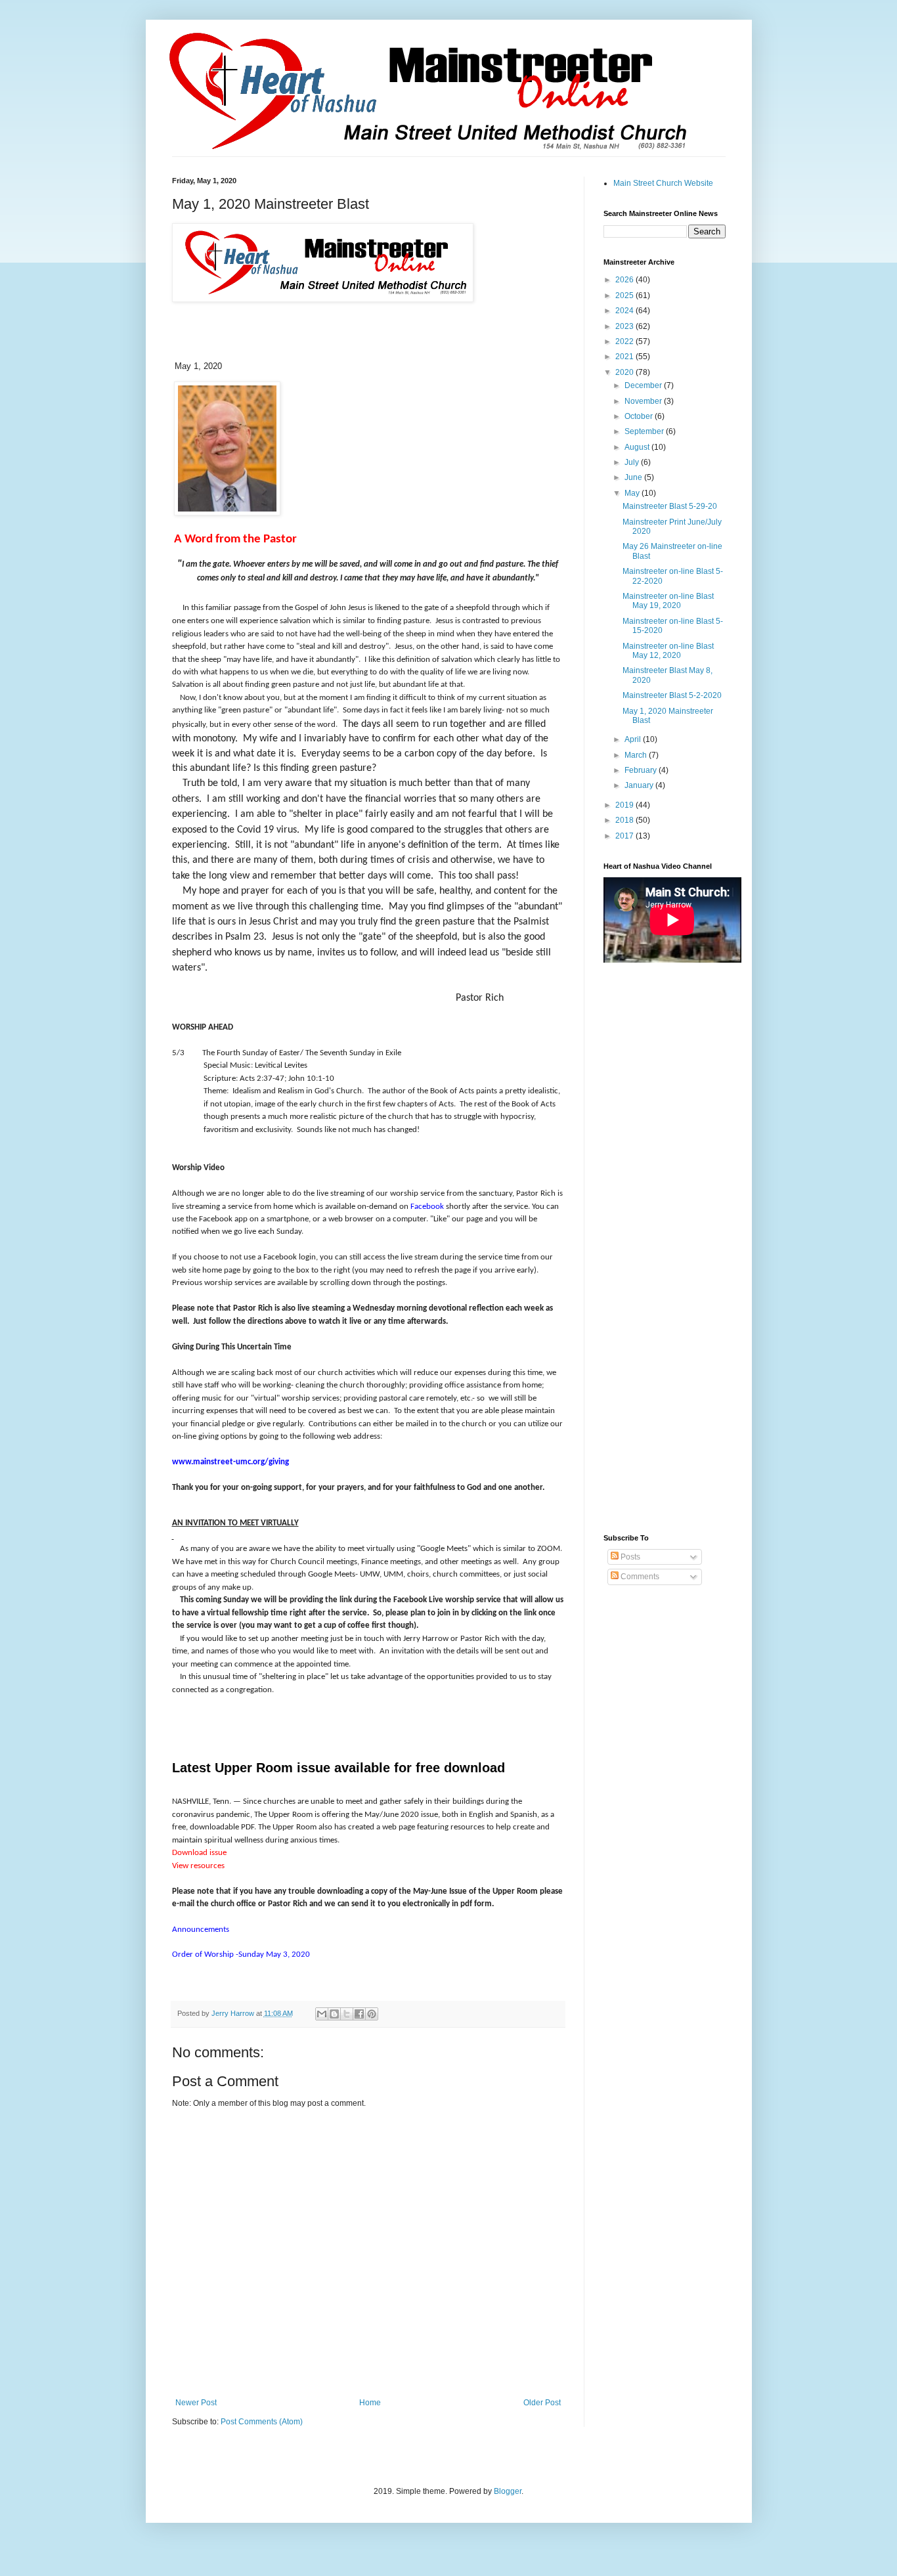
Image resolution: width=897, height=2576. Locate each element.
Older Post (542, 2403)
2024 (625, 311)
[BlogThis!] (334, 2014)
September (645, 431)
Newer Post (196, 2403)
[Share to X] (347, 2014)
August (638, 447)
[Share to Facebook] (359, 2014)
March (637, 755)
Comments (639, 1577)
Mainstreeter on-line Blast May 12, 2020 (668, 651)
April (634, 739)
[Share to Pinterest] (372, 2014)
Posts (629, 1557)
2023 (625, 326)
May (633, 493)
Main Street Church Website (663, 183)
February (642, 770)
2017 (625, 836)
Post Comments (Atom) (262, 2422)
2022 (625, 341)
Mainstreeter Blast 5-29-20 (670, 506)
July (633, 462)
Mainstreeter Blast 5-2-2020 (672, 695)
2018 (625, 820)
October (640, 416)
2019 (625, 805)
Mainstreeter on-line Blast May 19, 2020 (668, 601)
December (644, 385)
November (644, 401)
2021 (625, 357)
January (640, 785)
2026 (625, 280)
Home (370, 2403)
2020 (625, 372)
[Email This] (322, 2014)
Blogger (508, 2491)
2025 (625, 295)
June (634, 477)
